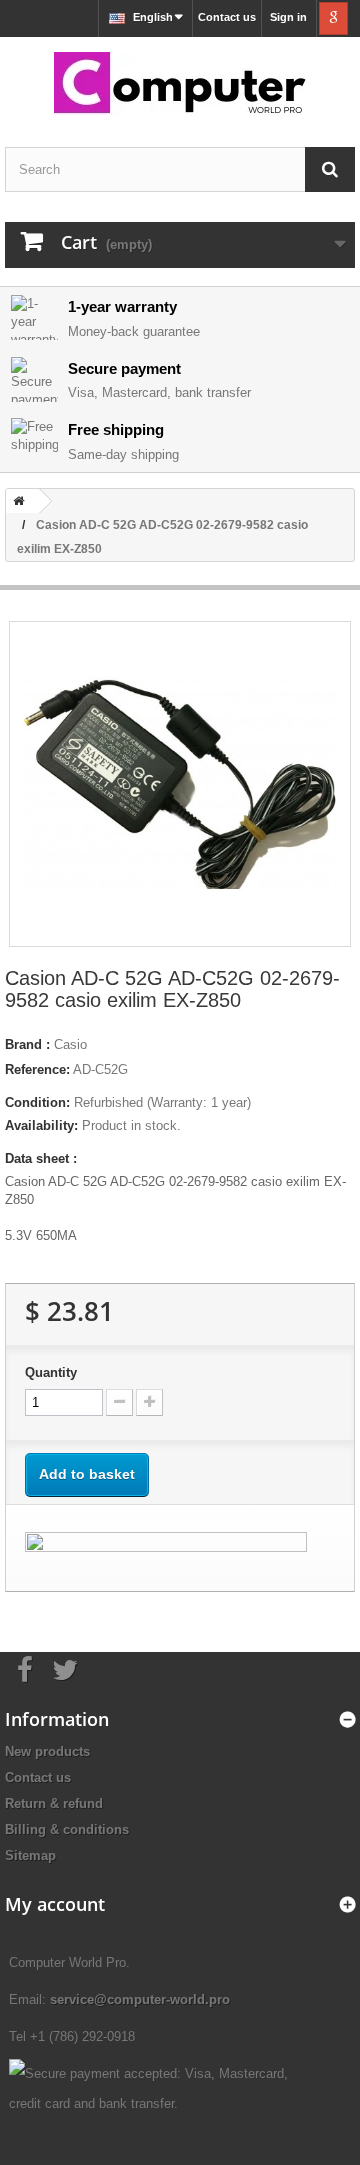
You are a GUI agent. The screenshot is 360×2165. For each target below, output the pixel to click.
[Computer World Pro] (180, 84)
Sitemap (30, 1855)
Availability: (41, 1125)
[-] (119, 1402)
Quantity (51, 1372)
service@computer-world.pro (140, 1999)
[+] (149, 1402)
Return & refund (54, 1803)
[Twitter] (65, 1668)
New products (47, 1751)
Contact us (227, 17)
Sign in (288, 17)
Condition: (37, 1102)
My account (55, 1904)
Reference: (37, 1069)
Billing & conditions (67, 1829)
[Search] (330, 169)
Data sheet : (41, 1158)
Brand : (27, 1044)
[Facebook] (25, 1668)
